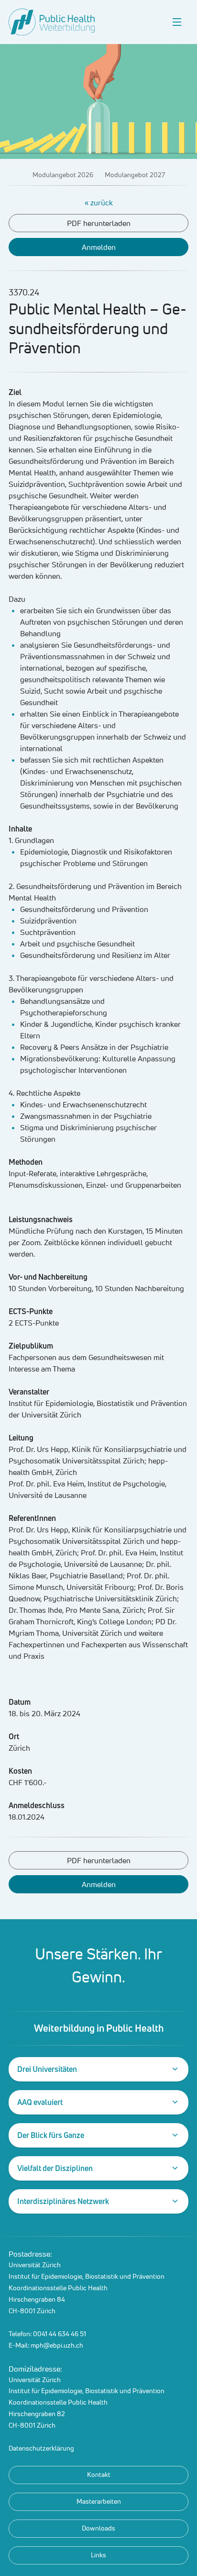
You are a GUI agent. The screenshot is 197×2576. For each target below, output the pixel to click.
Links (98, 2555)
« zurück (99, 202)
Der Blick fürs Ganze (51, 2135)
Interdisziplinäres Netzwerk (63, 2201)
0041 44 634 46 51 (60, 2334)
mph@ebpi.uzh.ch (57, 2345)
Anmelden (99, 247)
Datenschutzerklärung (41, 2448)
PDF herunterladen (99, 223)
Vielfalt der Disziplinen (55, 2168)
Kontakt (99, 2475)
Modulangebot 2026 (63, 175)
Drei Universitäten (47, 2069)
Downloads (98, 2528)
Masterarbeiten (99, 2501)
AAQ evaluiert (40, 2102)
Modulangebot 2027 (135, 175)
